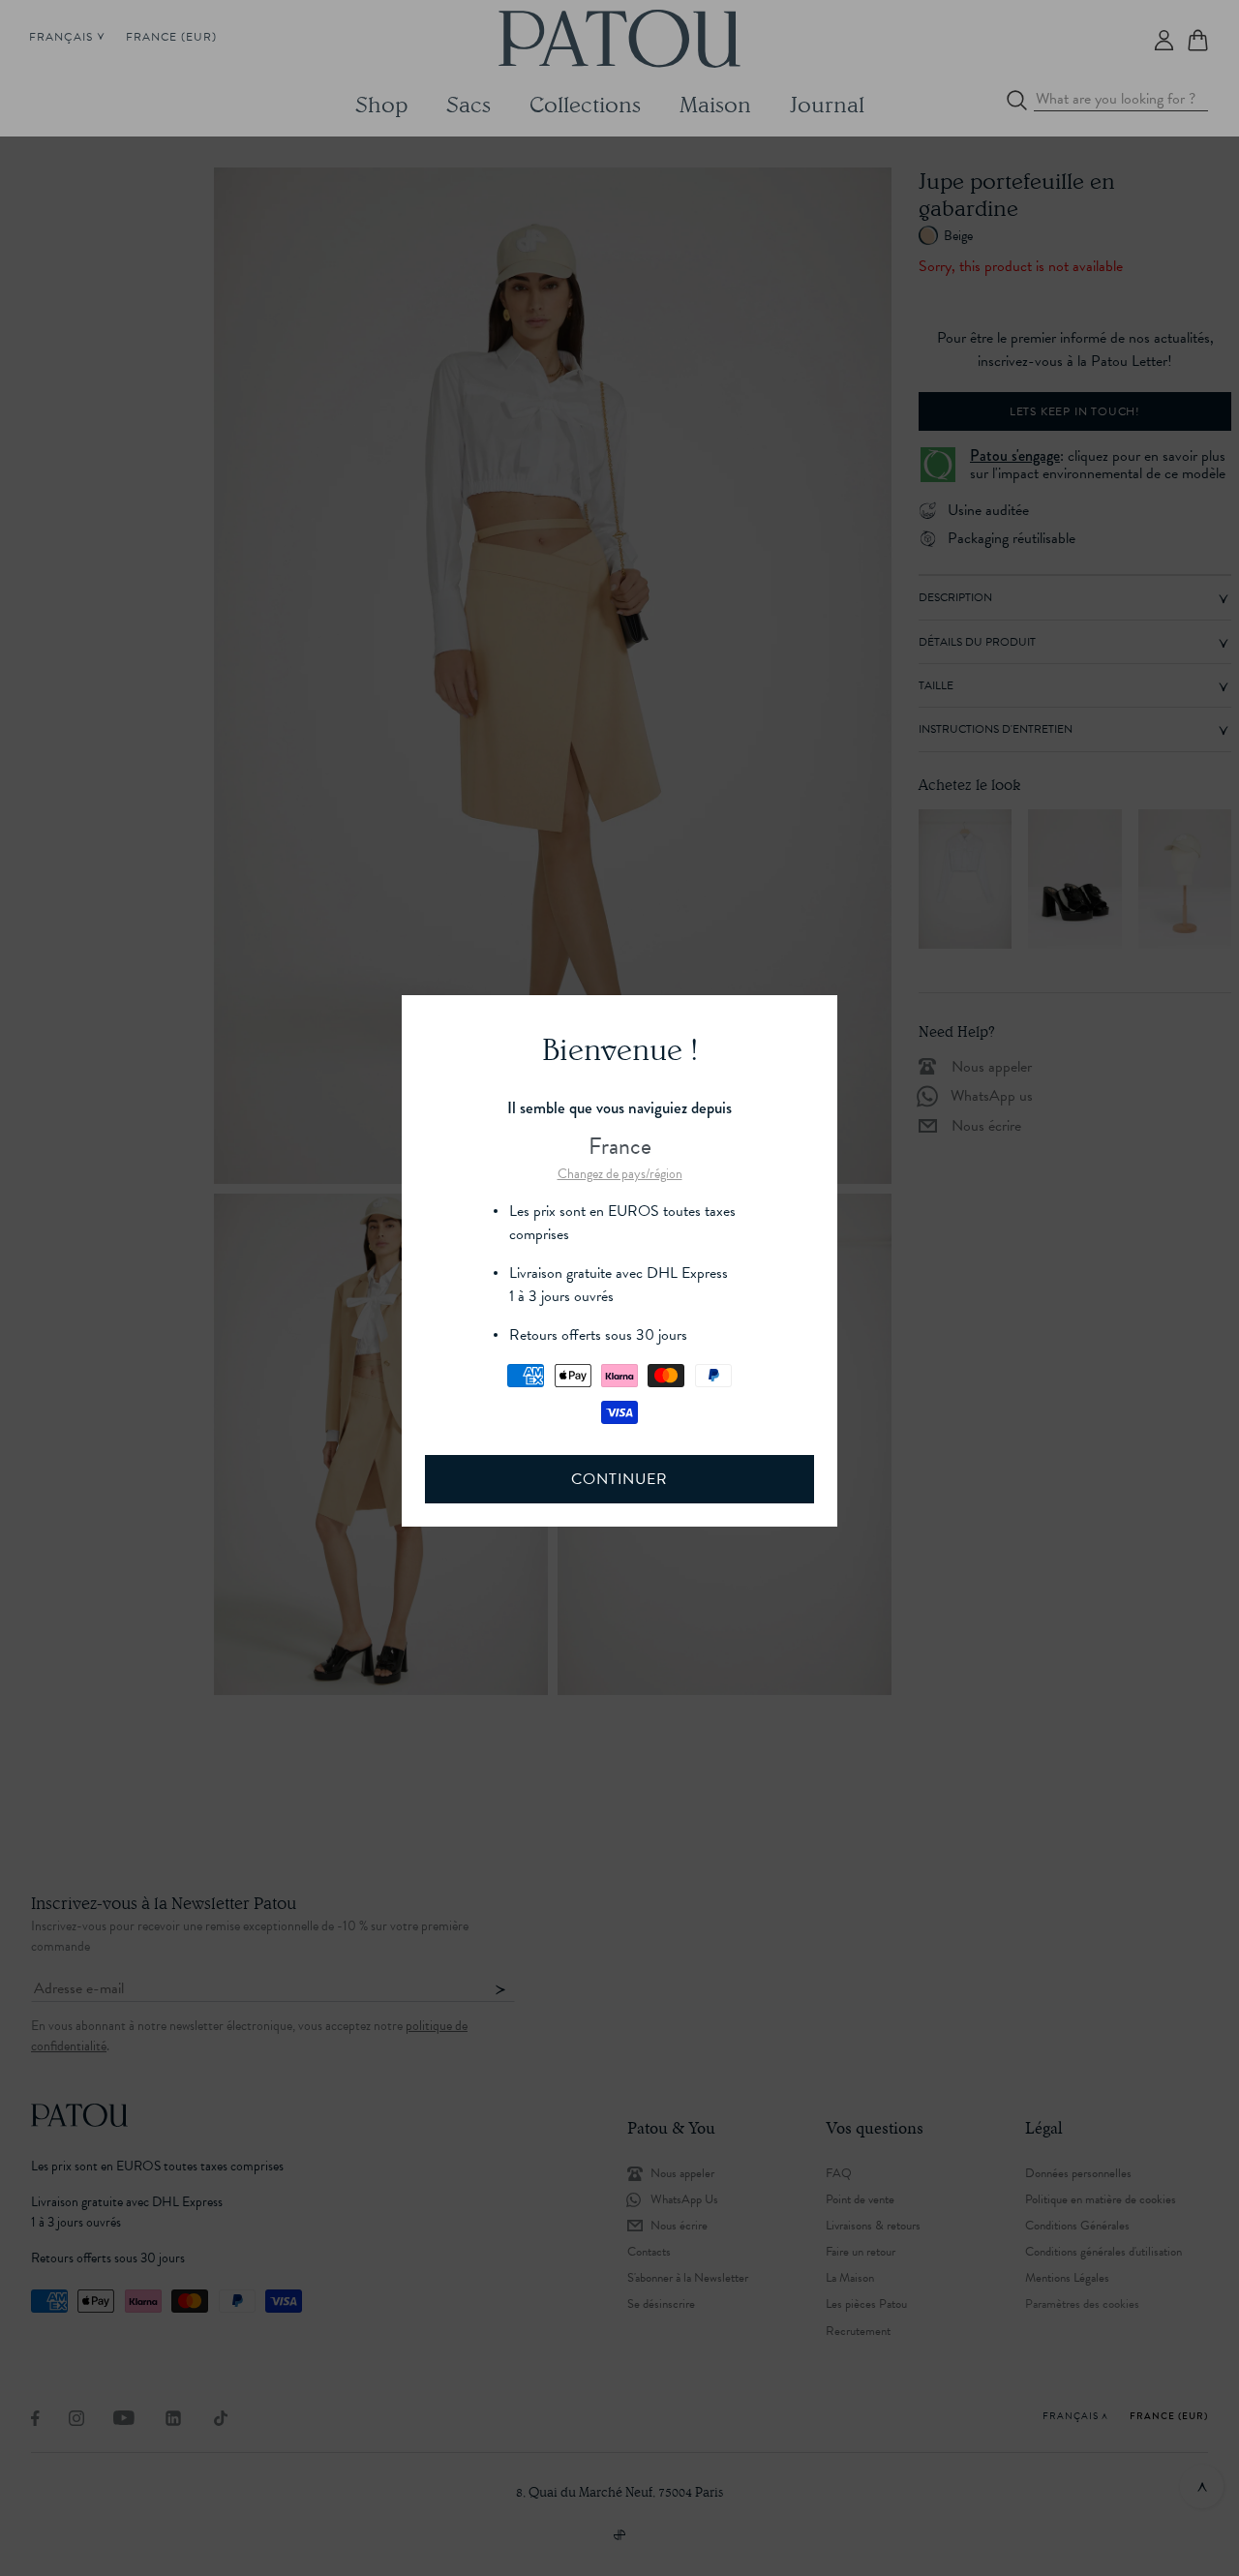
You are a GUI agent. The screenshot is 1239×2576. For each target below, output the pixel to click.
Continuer (619, 1479)
